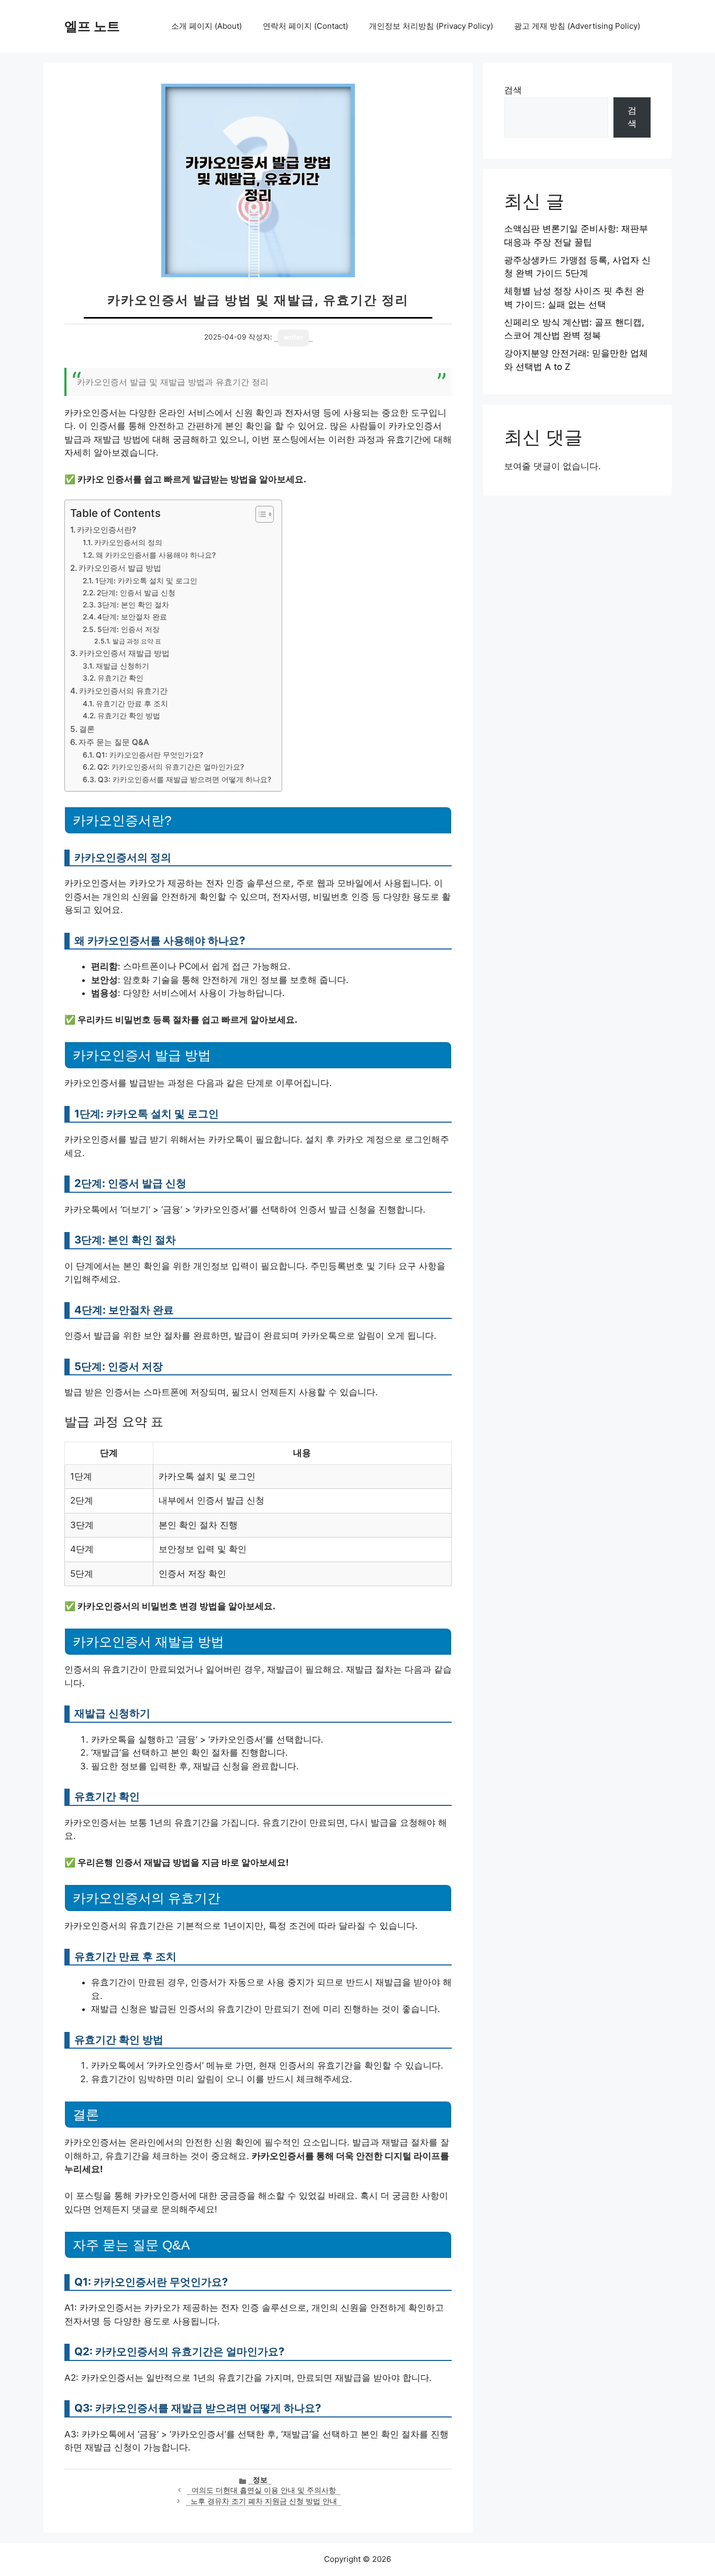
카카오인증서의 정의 (128, 543)
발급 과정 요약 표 (137, 641)
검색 (513, 90)
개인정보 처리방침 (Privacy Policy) (431, 26)
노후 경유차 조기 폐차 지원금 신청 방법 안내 (264, 2501)
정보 (260, 2480)
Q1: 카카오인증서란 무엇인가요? (149, 755)
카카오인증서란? (107, 530)
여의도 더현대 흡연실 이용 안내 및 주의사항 (264, 2490)
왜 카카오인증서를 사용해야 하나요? (156, 555)
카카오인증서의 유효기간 (123, 691)
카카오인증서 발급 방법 (120, 568)
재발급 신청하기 (122, 666)
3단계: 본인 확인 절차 (133, 605)
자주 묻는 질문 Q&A (114, 742)
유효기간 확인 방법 (129, 716)
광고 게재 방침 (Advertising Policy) (577, 26)
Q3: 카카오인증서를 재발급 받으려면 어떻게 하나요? (185, 779)
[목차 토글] (259, 514)
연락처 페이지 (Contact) (305, 26)
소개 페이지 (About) (206, 26)
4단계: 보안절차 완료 (132, 617)
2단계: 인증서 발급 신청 (136, 593)
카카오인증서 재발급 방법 (124, 653)
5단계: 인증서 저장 (129, 629)
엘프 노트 (92, 26)
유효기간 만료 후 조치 (132, 704)
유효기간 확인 (120, 678)
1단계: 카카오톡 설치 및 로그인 (146, 581)
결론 (87, 729)
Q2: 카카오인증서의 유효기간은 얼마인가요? (171, 767)
